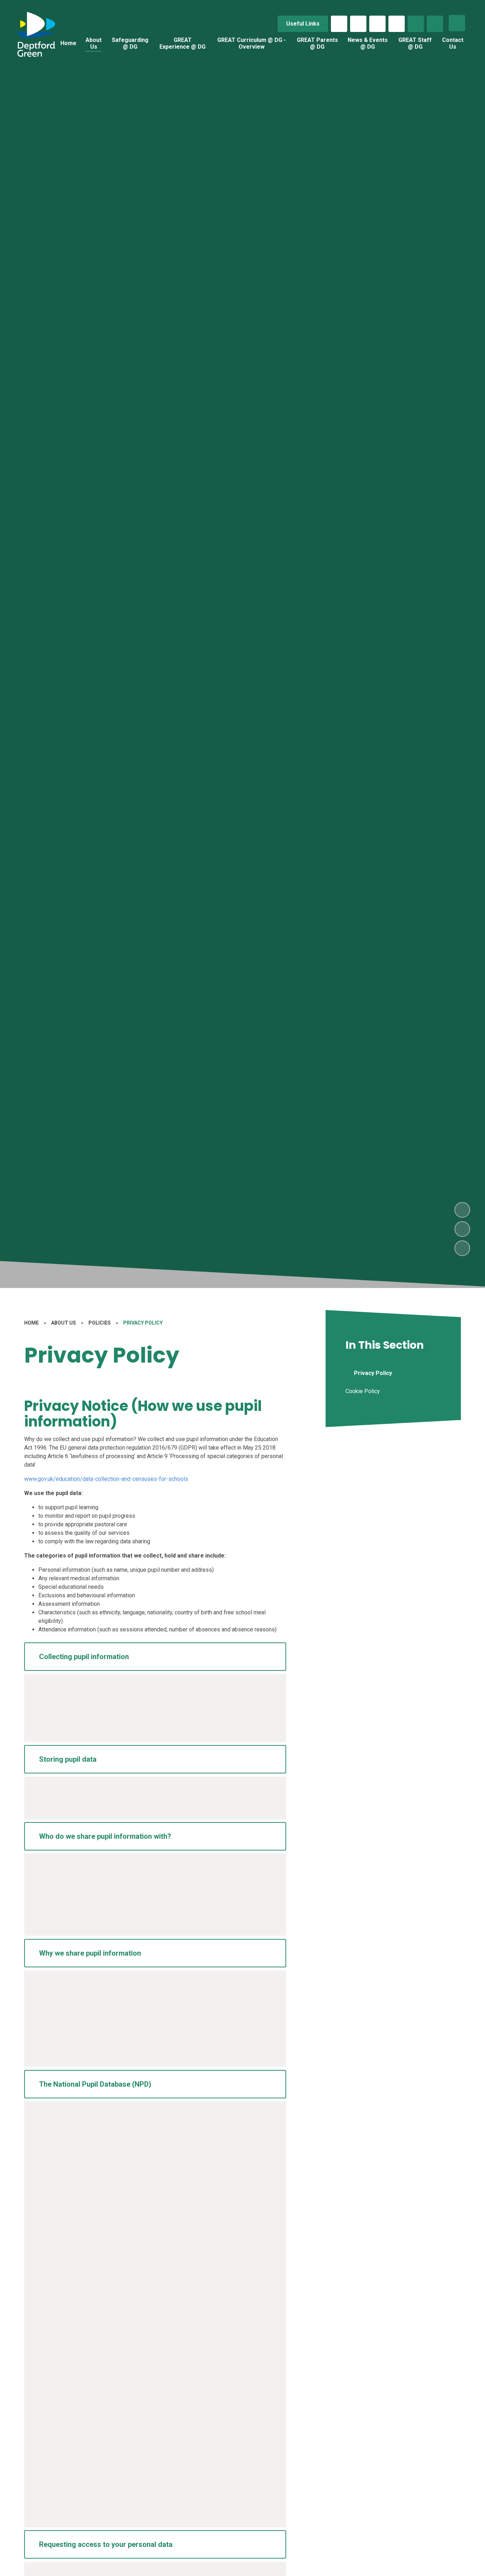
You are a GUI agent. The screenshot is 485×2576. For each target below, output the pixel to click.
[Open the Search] (416, 24)
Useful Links (303, 24)
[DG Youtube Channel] (397, 24)
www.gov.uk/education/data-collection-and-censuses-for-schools (106, 1479)
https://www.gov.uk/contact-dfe (116, 2506)
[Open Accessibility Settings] (435, 24)
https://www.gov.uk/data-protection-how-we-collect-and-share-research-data (134, 2452)
